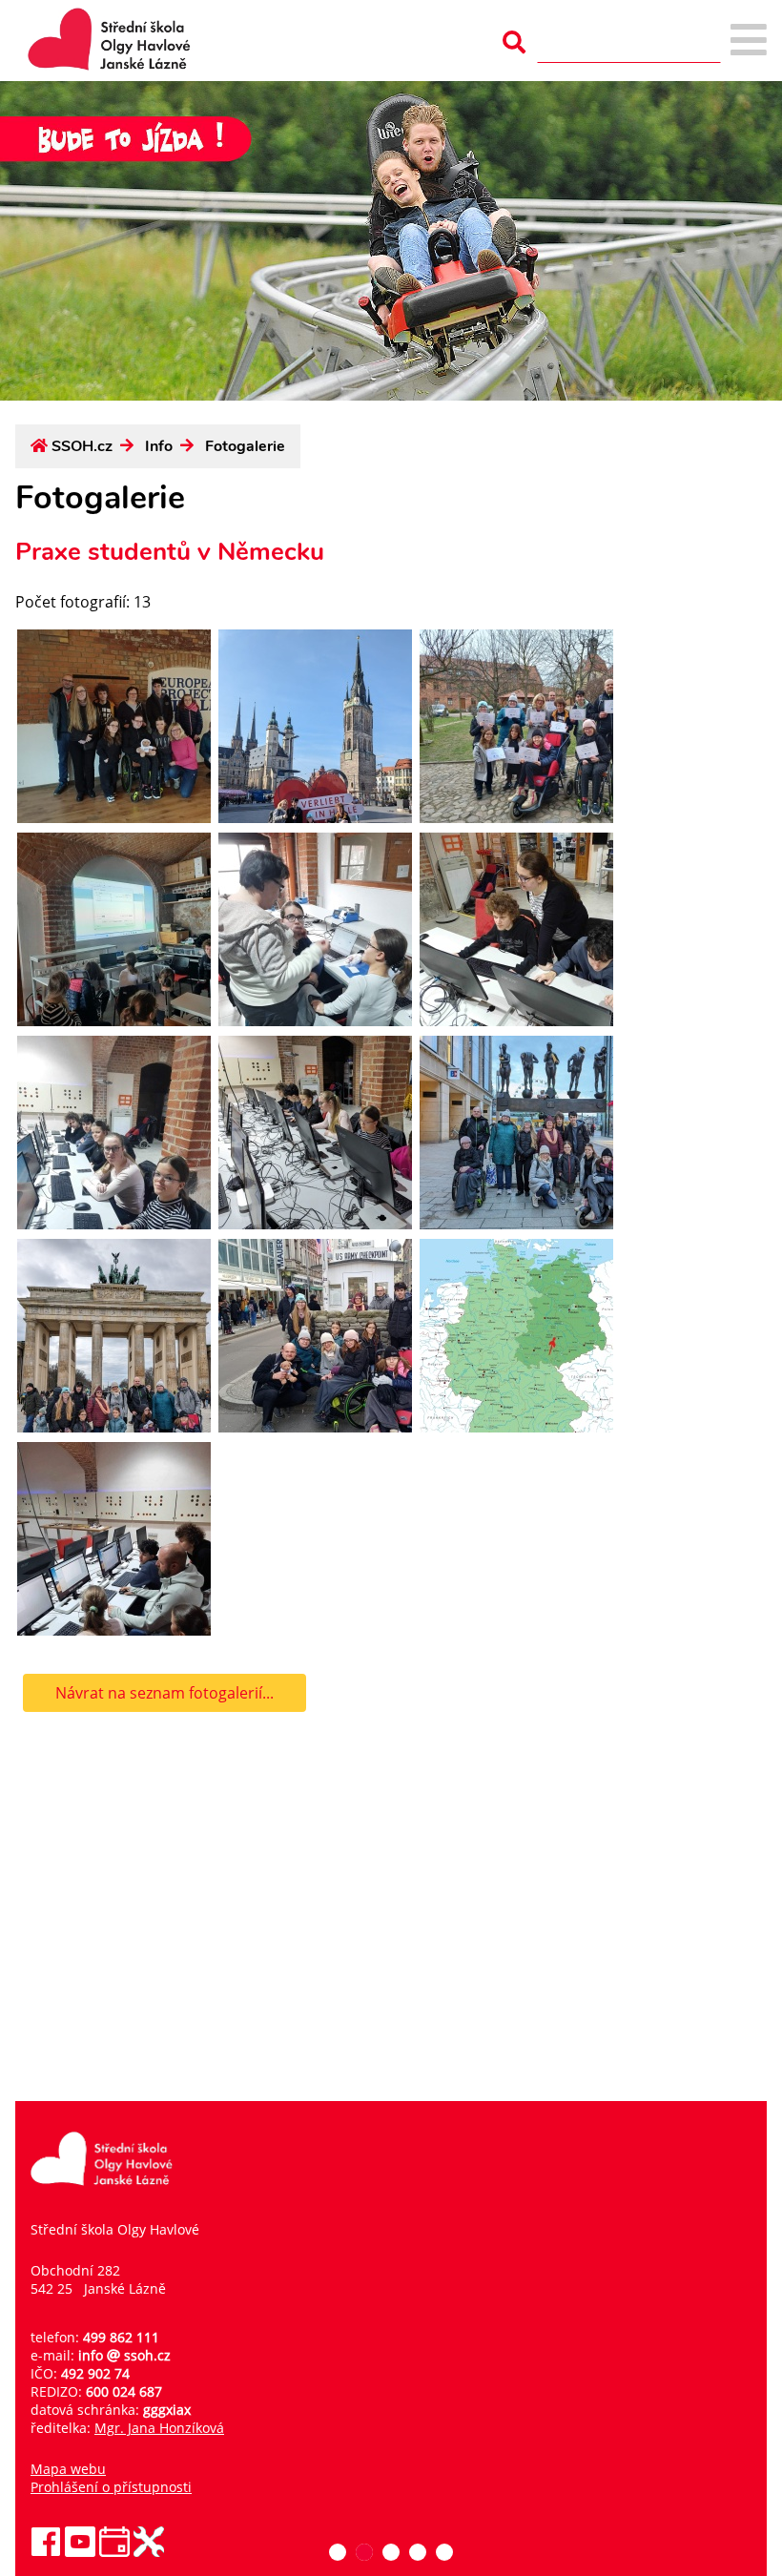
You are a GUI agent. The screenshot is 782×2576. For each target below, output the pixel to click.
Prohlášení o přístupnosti (111, 2487)
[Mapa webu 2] (749, 41)
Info (159, 446)
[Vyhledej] (514, 42)
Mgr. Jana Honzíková (159, 2428)
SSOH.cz (82, 446)
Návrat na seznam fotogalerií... (165, 1693)
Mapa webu (68, 2469)
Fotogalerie (245, 446)
